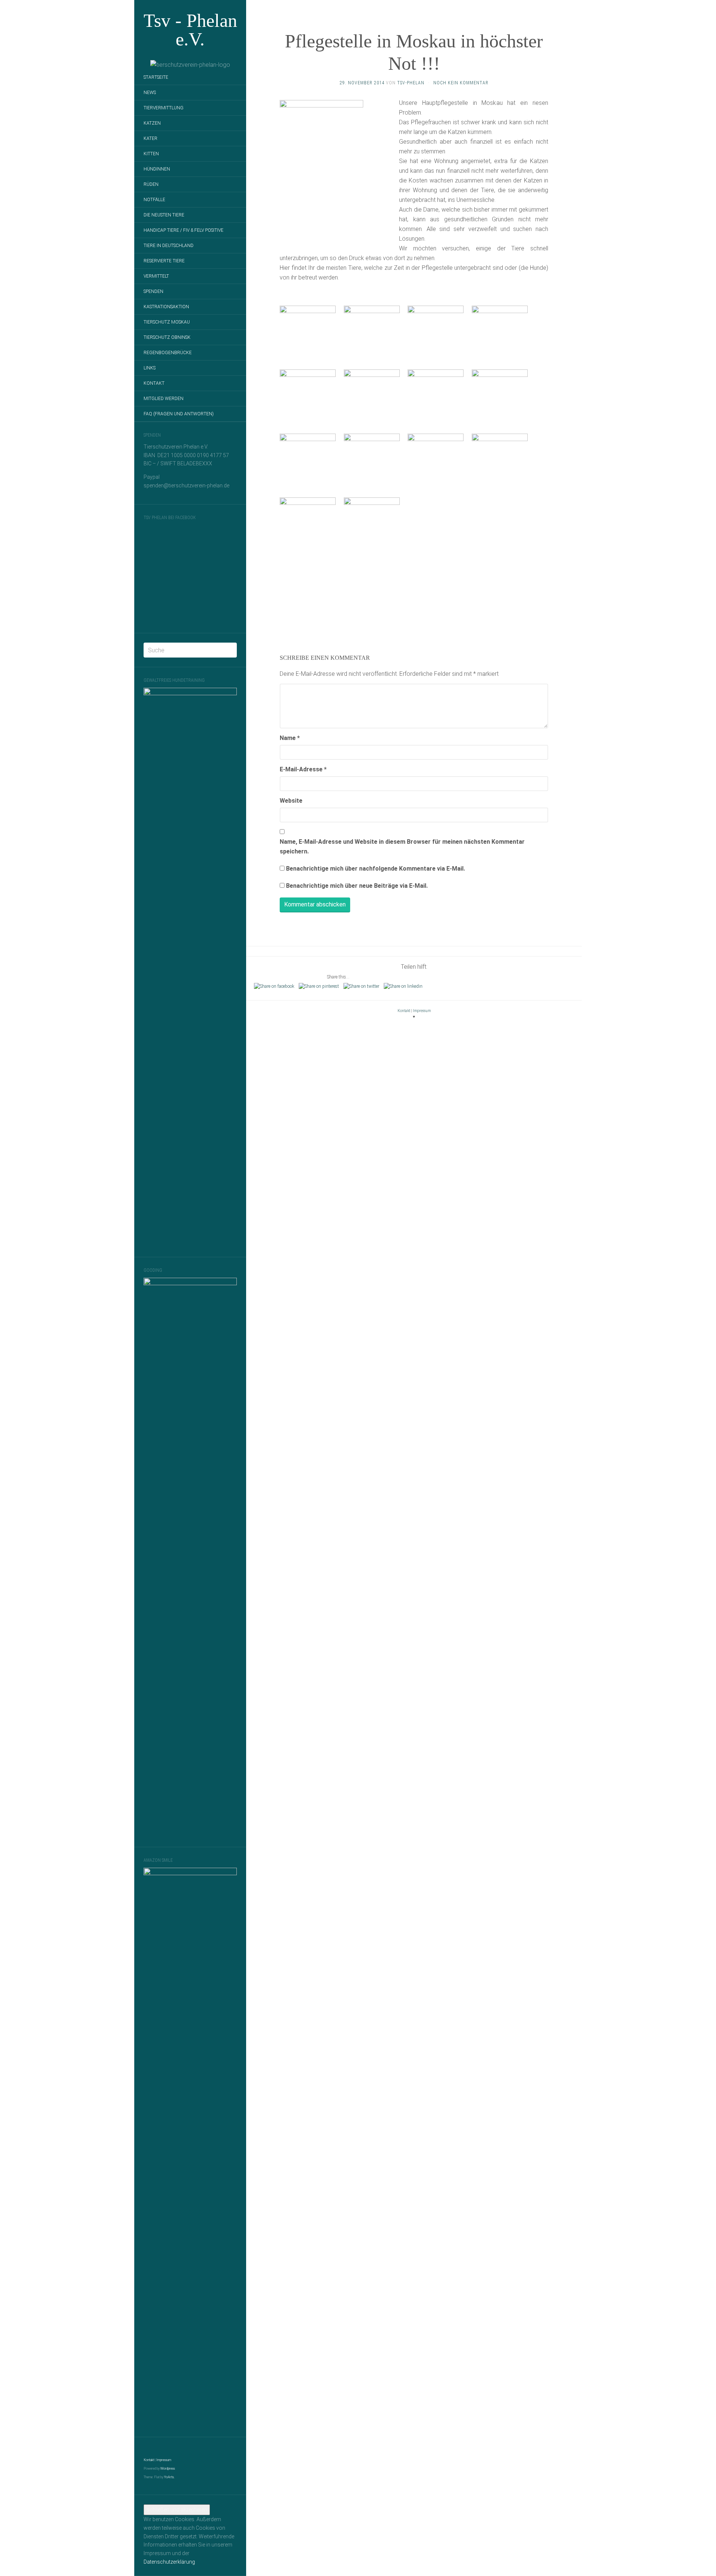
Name (290, 738)
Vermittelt (156, 276)
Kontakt (154, 383)
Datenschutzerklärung (169, 2562)
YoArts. (169, 2477)
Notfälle (154, 200)
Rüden (151, 184)
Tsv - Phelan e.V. (190, 30)
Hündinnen (157, 169)
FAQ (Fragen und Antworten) (179, 414)
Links (150, 368)
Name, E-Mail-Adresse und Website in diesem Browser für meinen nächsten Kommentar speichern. (402, 847)
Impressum (164, 2460)
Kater (150, 138)
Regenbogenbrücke (168, 353)
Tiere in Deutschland (169, 246)
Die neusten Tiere (164, 215)
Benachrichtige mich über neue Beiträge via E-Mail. (357, 886)
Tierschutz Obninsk (167, 337)
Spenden (153, 291)
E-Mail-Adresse (303, 769)
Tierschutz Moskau (167, 322)
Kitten (151, 154)
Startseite (156, 77)
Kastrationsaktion (166, 307)
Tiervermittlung (164, 108)
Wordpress (168, 2469)
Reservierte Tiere (164, 261)
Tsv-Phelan (411, 83)
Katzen (152, 123)
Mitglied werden (164, 399)
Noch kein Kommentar (461, 83)
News (150, 93)
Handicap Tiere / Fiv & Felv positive (183, 230)
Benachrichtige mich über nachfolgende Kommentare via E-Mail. (376, 869)
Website (291, 801)
